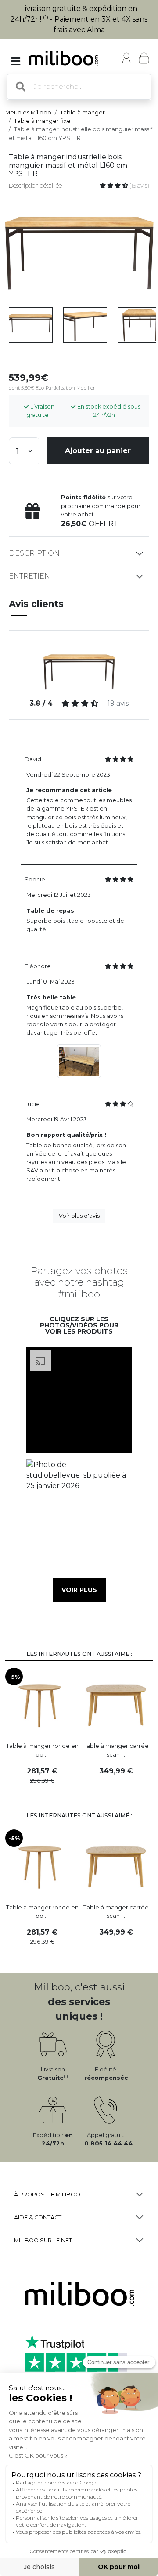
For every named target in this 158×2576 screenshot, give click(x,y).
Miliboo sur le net (43, 2240)
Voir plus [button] (79, 1590)
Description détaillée (35, 186)
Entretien (29, 576)
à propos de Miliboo (47, 2195)
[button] (79, 1400)
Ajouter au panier (98, 451)
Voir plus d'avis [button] (79, 1216)
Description (34, 553)
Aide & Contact (38, 2217)
